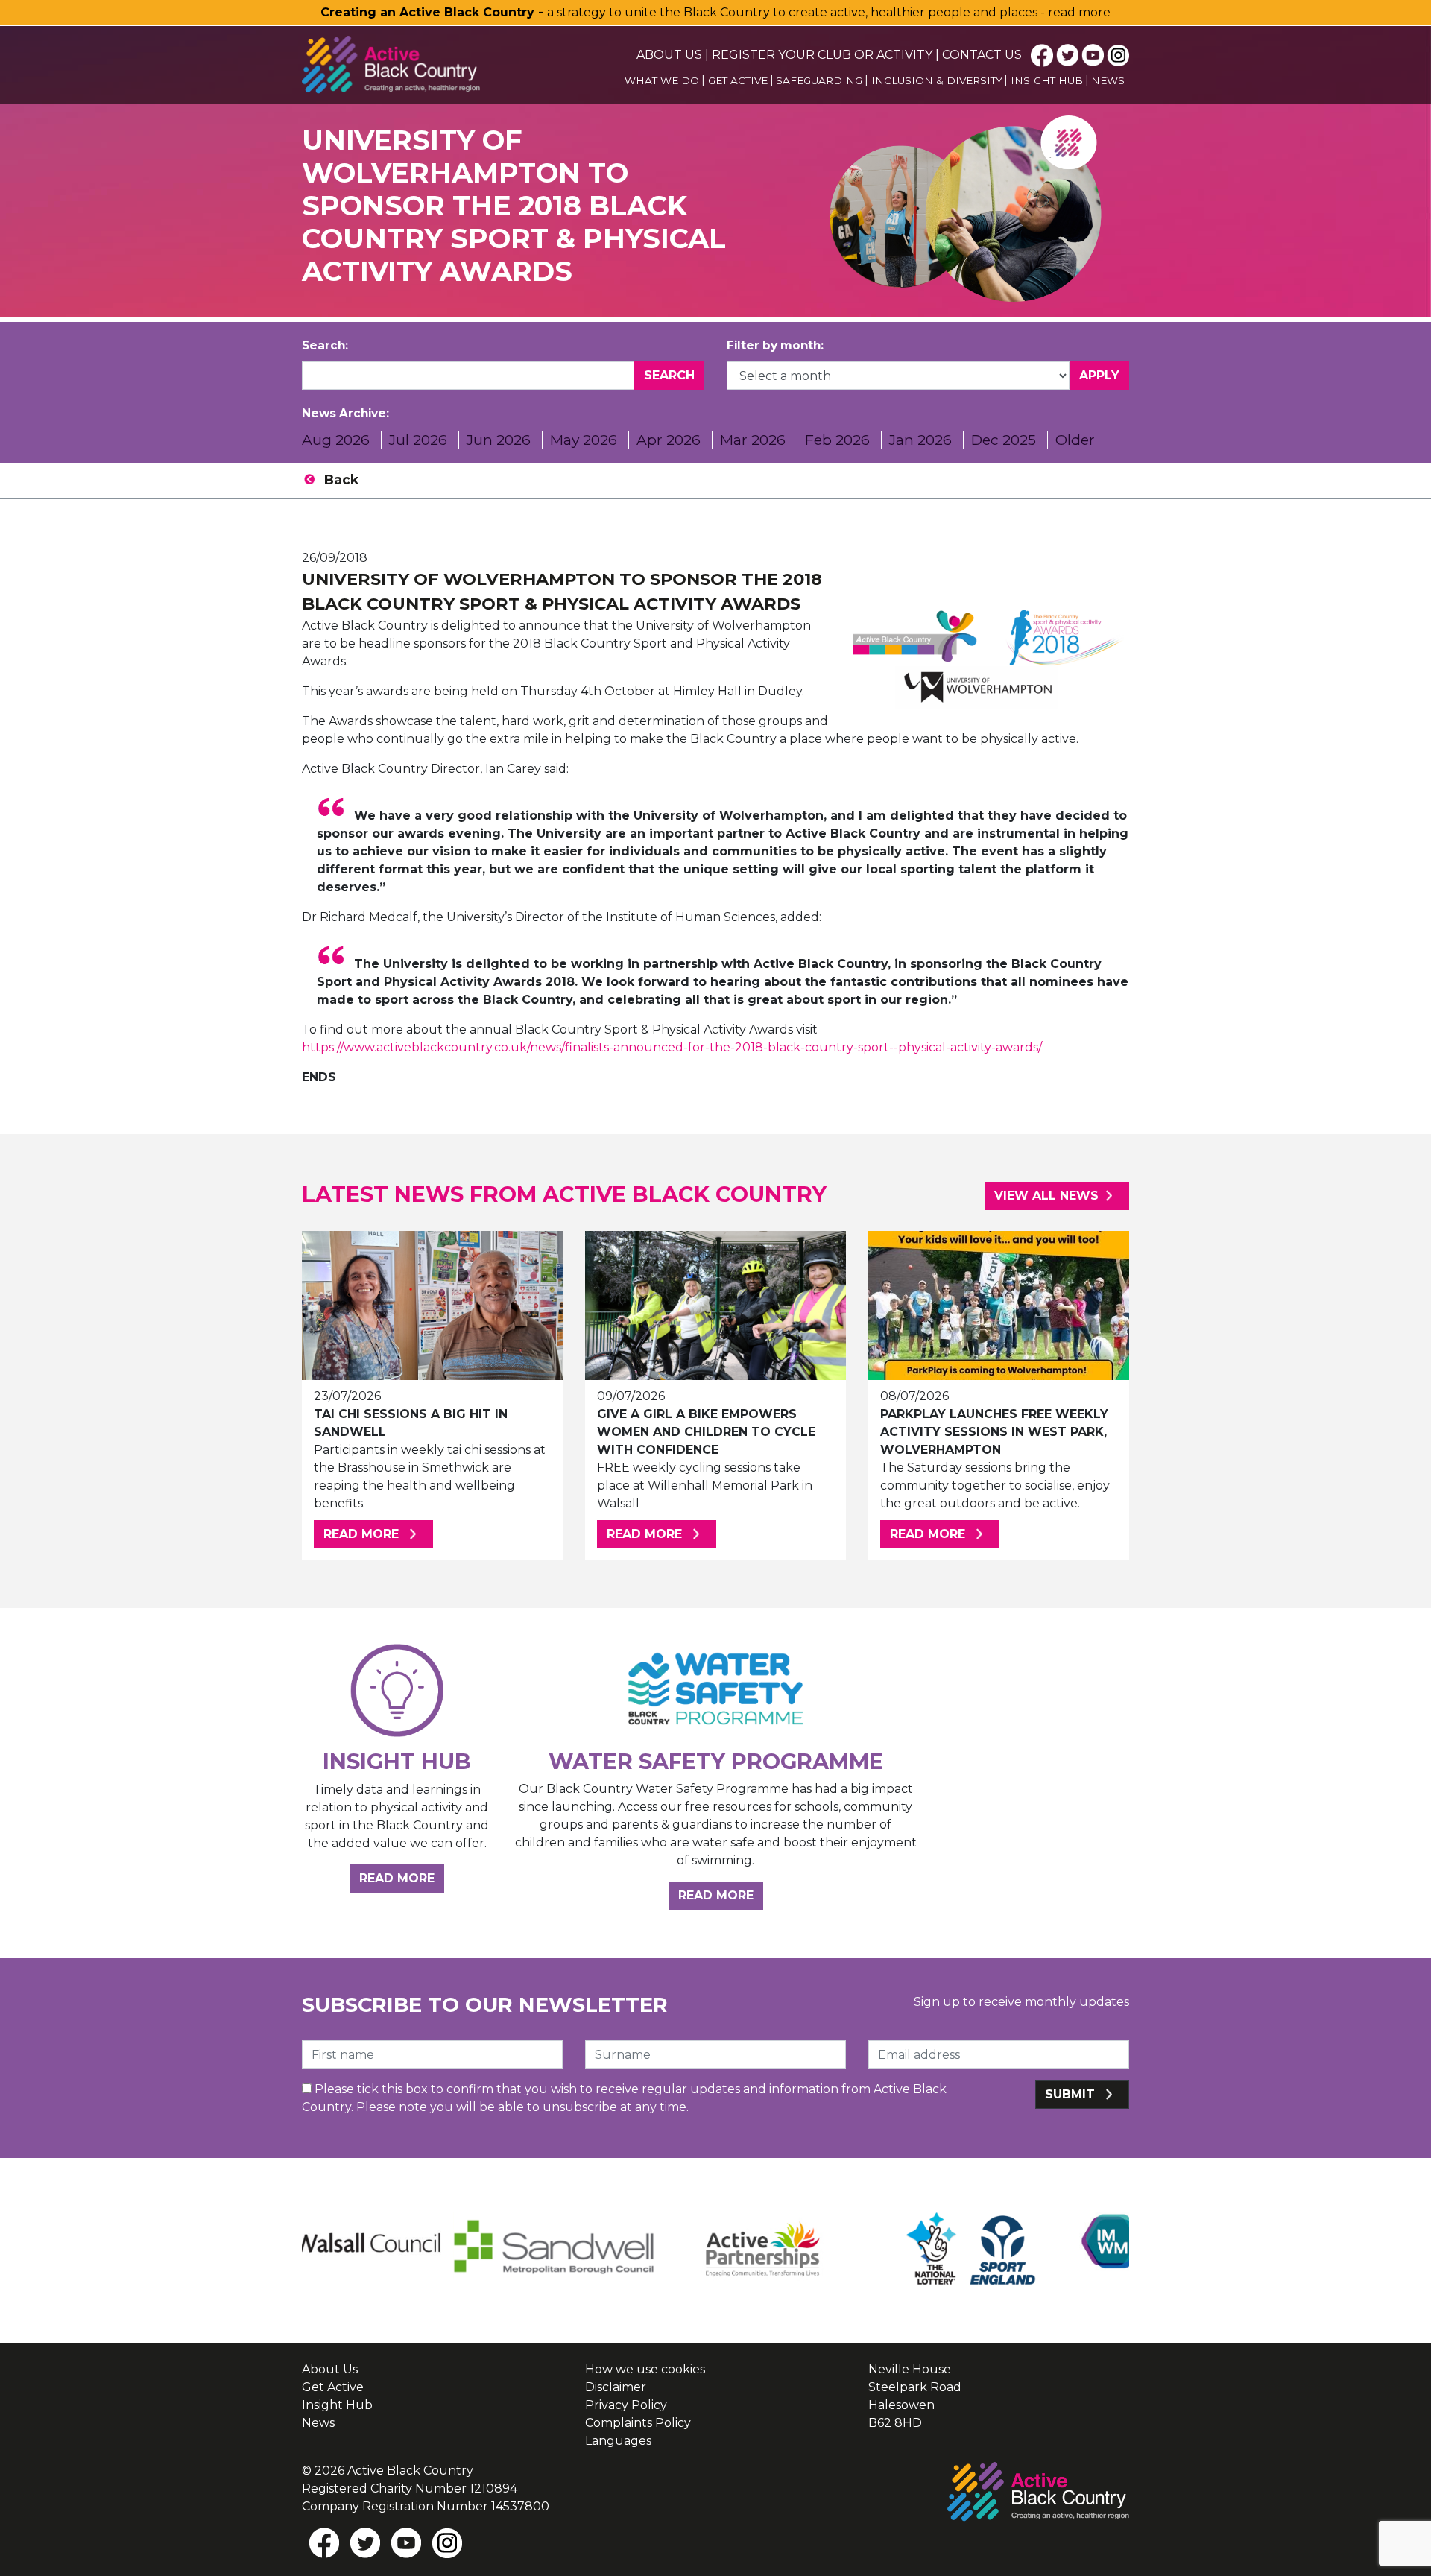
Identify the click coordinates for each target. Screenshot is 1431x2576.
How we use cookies (645, 2369)
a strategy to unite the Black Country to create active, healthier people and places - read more (829, 12)
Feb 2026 (837, 440)
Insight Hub (1047, 80)
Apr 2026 (669, 440)
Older (1075, 440)
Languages (618, 2441)
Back (341, 480)
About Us (669, 55)
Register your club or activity (822, 55)
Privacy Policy (626, 2405)
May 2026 (584, 440)
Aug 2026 (336, 440)
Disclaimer (616, 2387)
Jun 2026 (499, 440)
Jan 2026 (920, 440)
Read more (378, 1534)
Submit (1072, 2094)
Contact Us (982, 55)
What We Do (662, 80)
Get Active (738, 80)
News (1108, 80)
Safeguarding (819, 80)
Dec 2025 (1004, 440)
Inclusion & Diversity (937, 80)
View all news (1046, 1196)
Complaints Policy (638, 2423)
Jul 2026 (418, 440)
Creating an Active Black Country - (434, 12)
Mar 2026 (753, 440)
